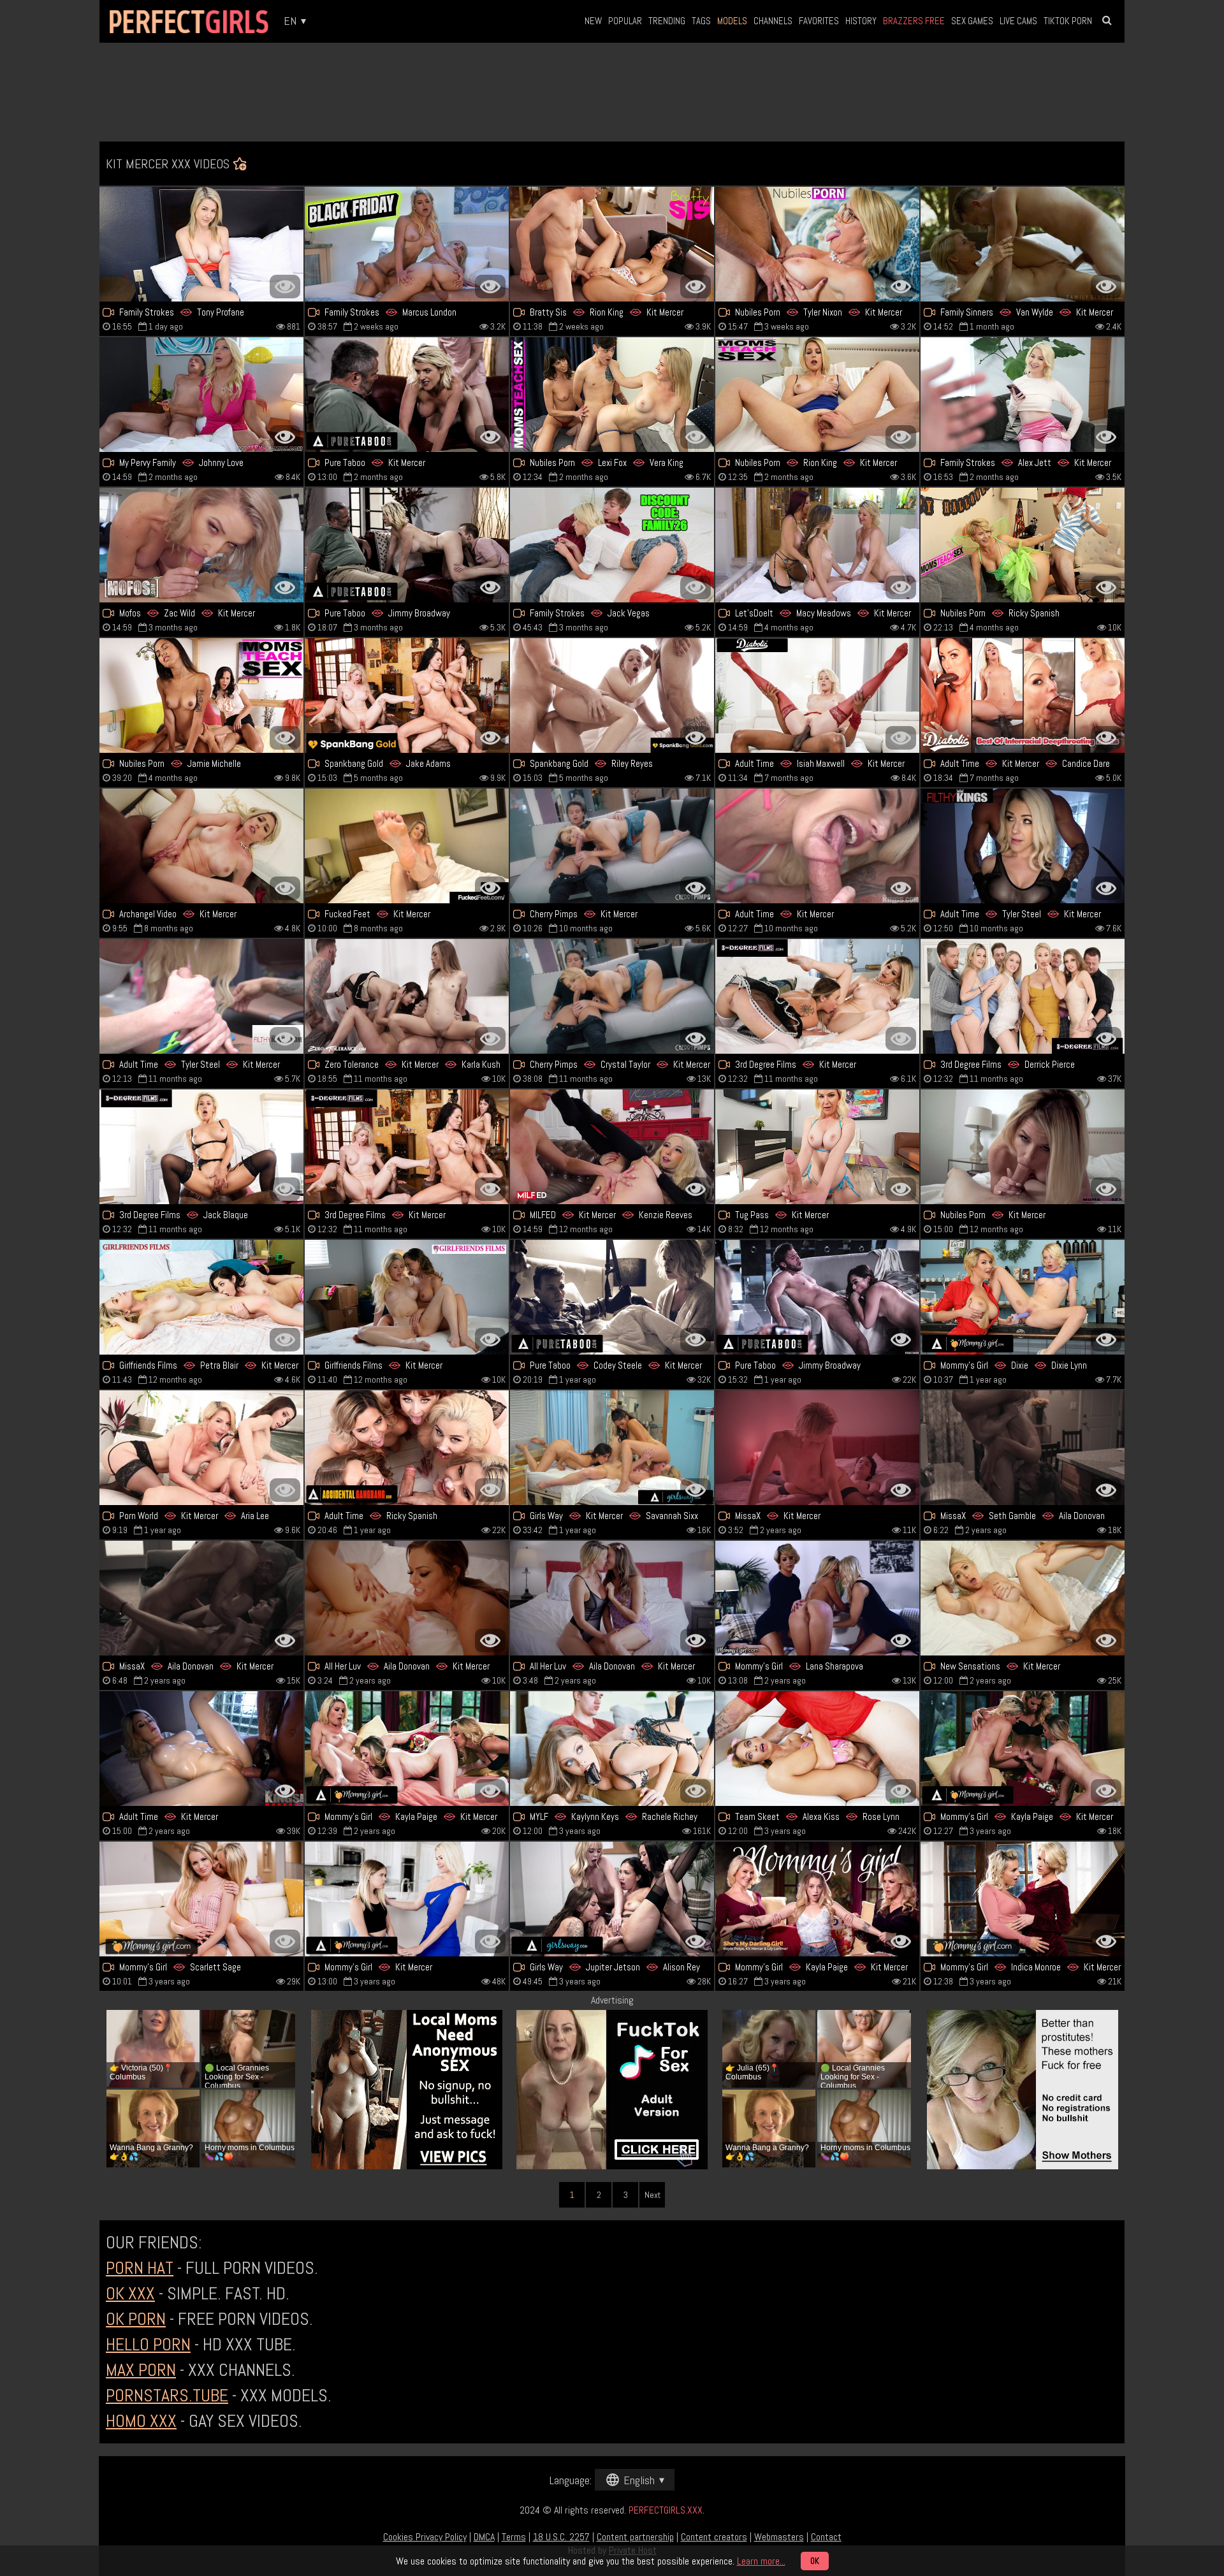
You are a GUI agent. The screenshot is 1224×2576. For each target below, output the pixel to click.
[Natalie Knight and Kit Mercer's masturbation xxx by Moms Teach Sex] (1023, 545)
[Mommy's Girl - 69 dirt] (407, 1749)
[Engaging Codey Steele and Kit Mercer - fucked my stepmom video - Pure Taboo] (612, 1297)
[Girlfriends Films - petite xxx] (201, 1297)
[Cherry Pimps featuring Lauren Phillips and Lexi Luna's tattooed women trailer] (612, 996)
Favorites (819, 21)
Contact (826, 2537)
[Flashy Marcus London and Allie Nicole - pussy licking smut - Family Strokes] (407, 244)
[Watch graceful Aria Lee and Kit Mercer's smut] (201, 1448)
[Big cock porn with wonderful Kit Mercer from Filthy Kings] (201, 1749)
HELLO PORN (148, 2344)
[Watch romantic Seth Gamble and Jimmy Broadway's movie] (817, 1297)
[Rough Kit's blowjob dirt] (817, 846)
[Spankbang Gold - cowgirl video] (612, 695)
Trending (667, 21)
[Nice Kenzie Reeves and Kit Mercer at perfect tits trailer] (612, 1147)
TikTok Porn (1068, 21)
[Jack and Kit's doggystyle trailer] (201, 1147)
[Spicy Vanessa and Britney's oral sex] (612, 1749)
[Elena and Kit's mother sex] (407, 1598)
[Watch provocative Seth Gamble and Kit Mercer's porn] (1023, 1448)
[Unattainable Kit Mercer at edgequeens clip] (817, 1147)
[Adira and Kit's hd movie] (817, 996)
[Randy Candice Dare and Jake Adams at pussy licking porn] (407, 695)
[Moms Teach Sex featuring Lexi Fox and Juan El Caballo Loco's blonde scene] (612, 395)
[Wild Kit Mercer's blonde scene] (1023, 1598)
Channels (773, 21)
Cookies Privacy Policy (425, 2537)
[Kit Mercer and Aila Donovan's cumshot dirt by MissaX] (201, 1598)
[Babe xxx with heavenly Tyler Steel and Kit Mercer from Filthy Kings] (1023, 846)
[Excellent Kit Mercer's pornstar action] (817, 1448)
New (593, 21)
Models (732, 21)
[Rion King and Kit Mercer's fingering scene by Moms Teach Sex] (817, 395)
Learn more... (761, 2561)
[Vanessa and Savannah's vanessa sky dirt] (612, 1448)
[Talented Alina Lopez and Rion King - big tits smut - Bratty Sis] (612, 244)
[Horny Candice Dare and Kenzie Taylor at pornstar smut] (1023, 695)
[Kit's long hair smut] (201, 846)
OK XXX (130, 2293)
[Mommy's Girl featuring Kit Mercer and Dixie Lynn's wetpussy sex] (1023, 1297)
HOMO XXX (141, 2421)
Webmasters (779, 2537)
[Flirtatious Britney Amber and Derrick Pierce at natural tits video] (1023, 996)
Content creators (714, 2537)
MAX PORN (141, 2370)
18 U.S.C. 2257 (561, 2537)
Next (652, 2195)
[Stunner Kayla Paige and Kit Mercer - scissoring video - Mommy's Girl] (1023, 1749)
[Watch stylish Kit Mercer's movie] (407, 395)
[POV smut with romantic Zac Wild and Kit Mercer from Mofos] (201, 545)
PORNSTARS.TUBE (167, 2395)
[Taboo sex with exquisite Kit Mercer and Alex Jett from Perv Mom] (1023, 395)
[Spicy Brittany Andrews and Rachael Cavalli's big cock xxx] (201, 395)
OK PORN (136, 2319)
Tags (701, 21)
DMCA (484, 2537)
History (861, 21)
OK (815, 2561)
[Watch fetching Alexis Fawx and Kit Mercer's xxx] (817, 545)
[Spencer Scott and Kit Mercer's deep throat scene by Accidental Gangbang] (407, 1448)
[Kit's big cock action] (1023, 1147)
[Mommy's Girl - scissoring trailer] (817, 1598)
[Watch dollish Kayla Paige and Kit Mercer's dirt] (817, 1899)
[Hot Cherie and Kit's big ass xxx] (407, 1297)
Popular (625, 21)
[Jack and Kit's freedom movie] (612, 545)
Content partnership (635, 2537)
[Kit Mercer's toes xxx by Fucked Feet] (407, 846)
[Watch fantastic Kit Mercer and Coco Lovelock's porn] (407, 1899)
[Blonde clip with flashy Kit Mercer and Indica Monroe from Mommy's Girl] (1023, 1899)
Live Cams (1018, 21)
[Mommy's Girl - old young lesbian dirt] (201, 1899)
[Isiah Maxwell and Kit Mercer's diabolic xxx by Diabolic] (817, 695)
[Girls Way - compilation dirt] (612, 1899)
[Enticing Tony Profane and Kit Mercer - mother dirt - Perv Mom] (201, 244)
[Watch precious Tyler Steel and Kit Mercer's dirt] (201, 996)
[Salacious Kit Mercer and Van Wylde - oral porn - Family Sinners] (1023, 244)
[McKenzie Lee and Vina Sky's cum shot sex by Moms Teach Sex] (201, 695)
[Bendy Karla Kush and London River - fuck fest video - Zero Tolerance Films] (407, 996)
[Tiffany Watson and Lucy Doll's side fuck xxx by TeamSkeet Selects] (817, 1749)
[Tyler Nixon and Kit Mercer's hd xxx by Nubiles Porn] (817, 244)
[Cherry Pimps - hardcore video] (612, 846)
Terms (514, 2537)
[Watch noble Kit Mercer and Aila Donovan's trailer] (612, 1598)
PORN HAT (140, 2268)
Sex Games (972, 21)
